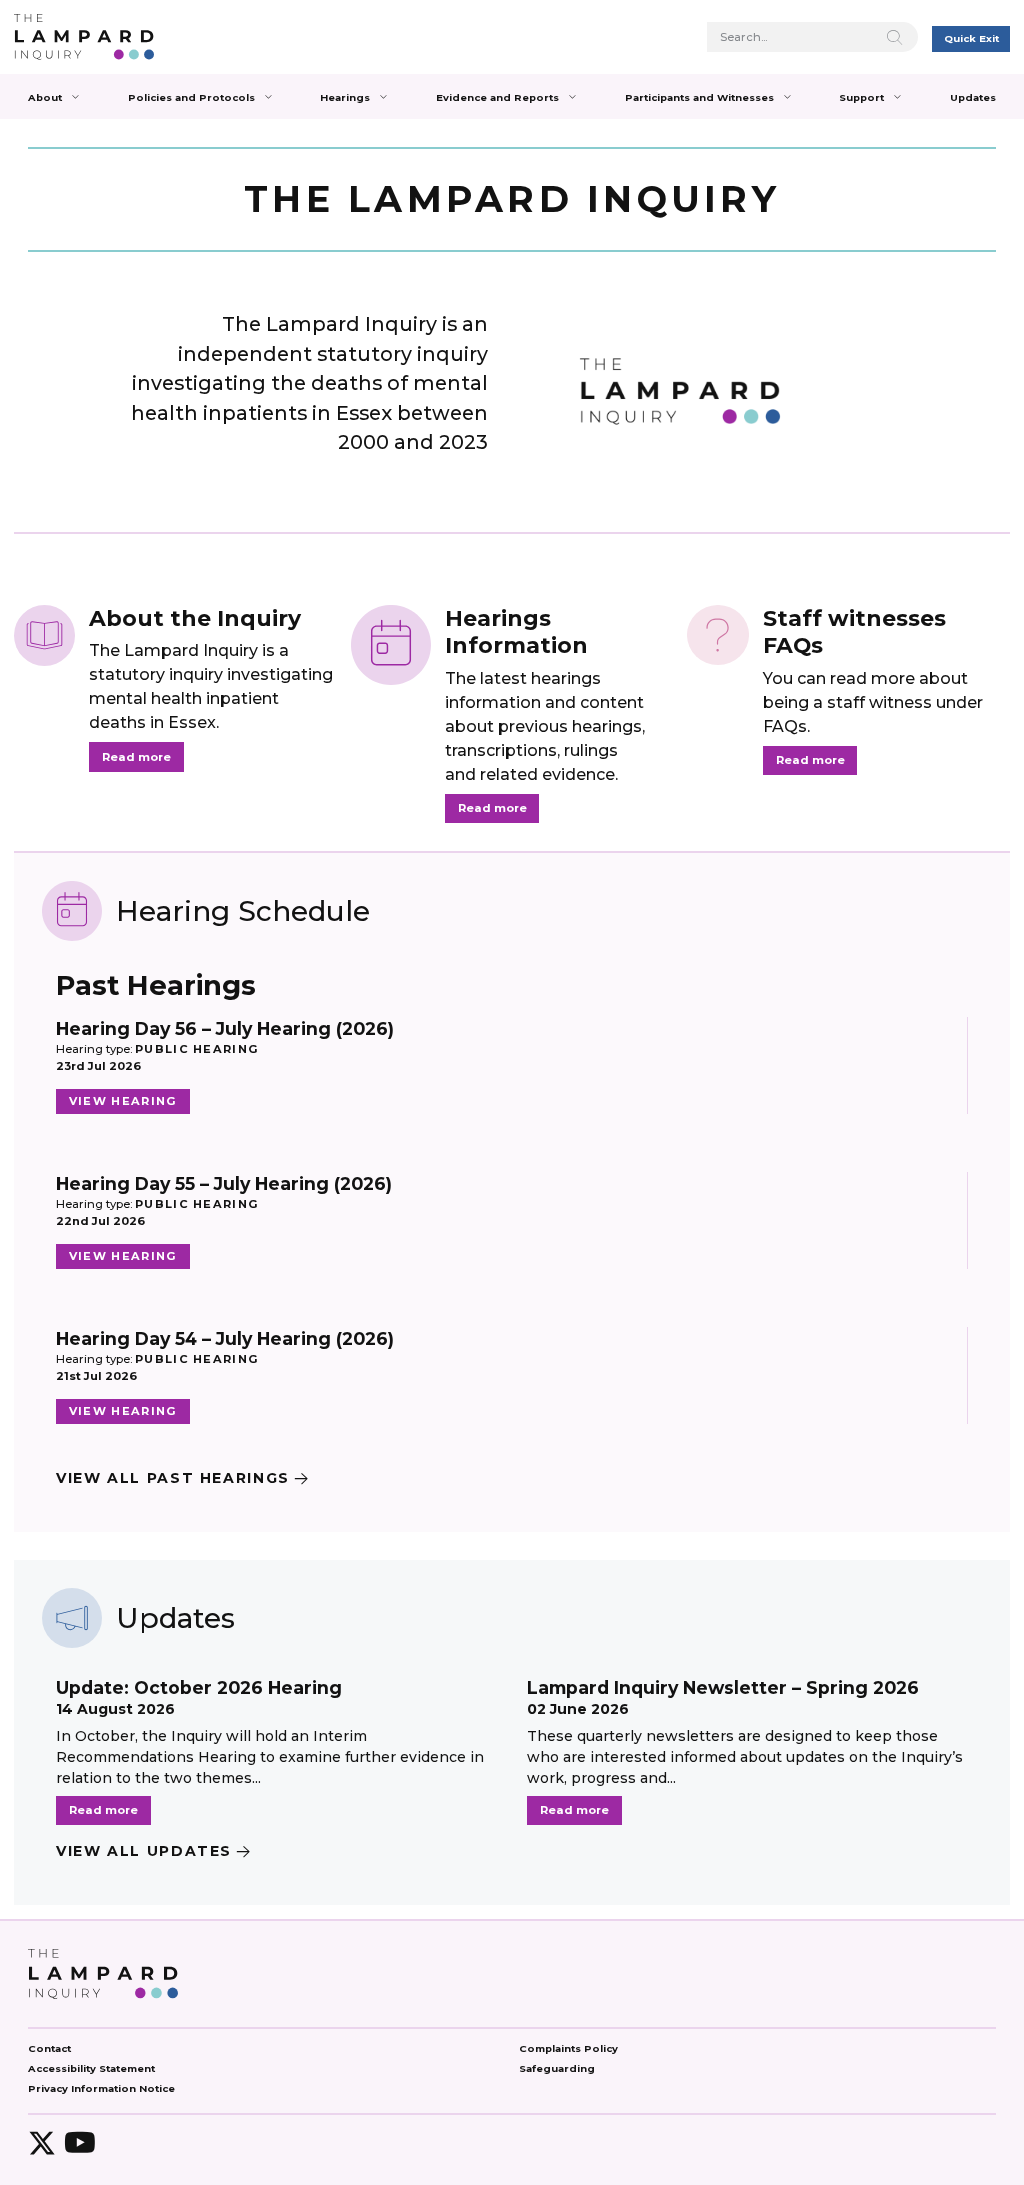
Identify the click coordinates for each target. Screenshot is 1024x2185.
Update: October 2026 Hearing (199, 1687)
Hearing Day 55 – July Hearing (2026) (224, 1183)
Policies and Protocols (191, 97)
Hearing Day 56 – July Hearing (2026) (225, 1028)
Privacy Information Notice (101, 2088)
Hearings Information (516, 631)
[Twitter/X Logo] (42, 2143)
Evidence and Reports (497, 97)
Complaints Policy (568, 2048)
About (45, 97)
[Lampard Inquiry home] (84, 37)
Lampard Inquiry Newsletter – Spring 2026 (723, 1687)
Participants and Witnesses (699, 97)
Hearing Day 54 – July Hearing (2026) (225, 1338)
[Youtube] (80, 2143)
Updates (973, 97)
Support (861, 97)
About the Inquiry (195, 618)
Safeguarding (557, 2068)
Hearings (345, 97)
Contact (49, 2048)
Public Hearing (197, 1049)
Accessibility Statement (91, 2068)
